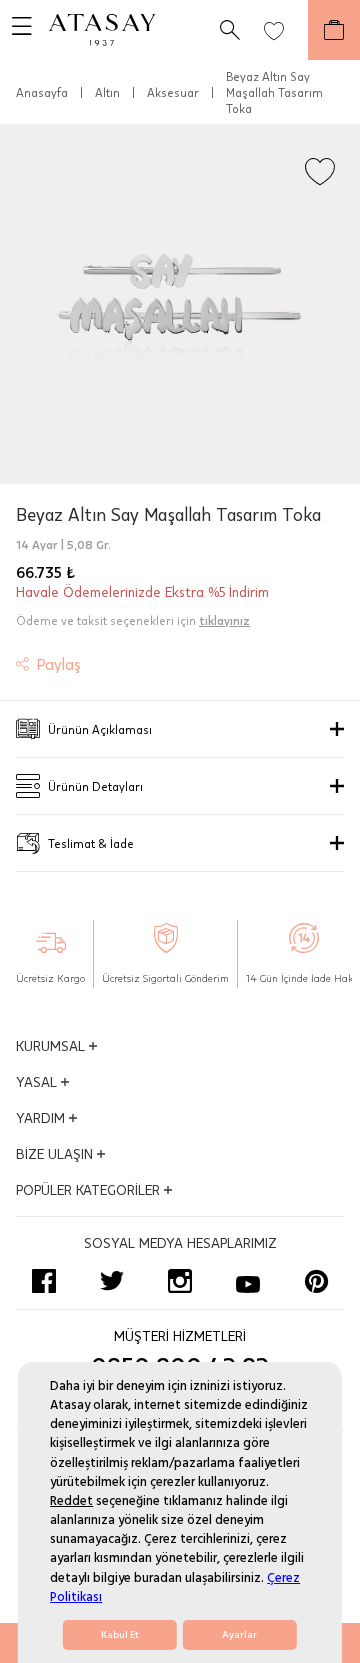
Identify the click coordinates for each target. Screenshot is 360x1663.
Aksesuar (173, 92)
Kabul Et (120, 1635)
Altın (107, 92)
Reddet (71, 1501)
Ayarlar (239, 1635)
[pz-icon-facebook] (44, 1281)
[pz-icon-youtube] (248, 1281)
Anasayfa (42, 92)
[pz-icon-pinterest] (316, 1281)
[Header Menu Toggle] (16, 30)
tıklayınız (224, 620)
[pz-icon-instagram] (180, 1281)
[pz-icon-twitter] (112, 1281)
